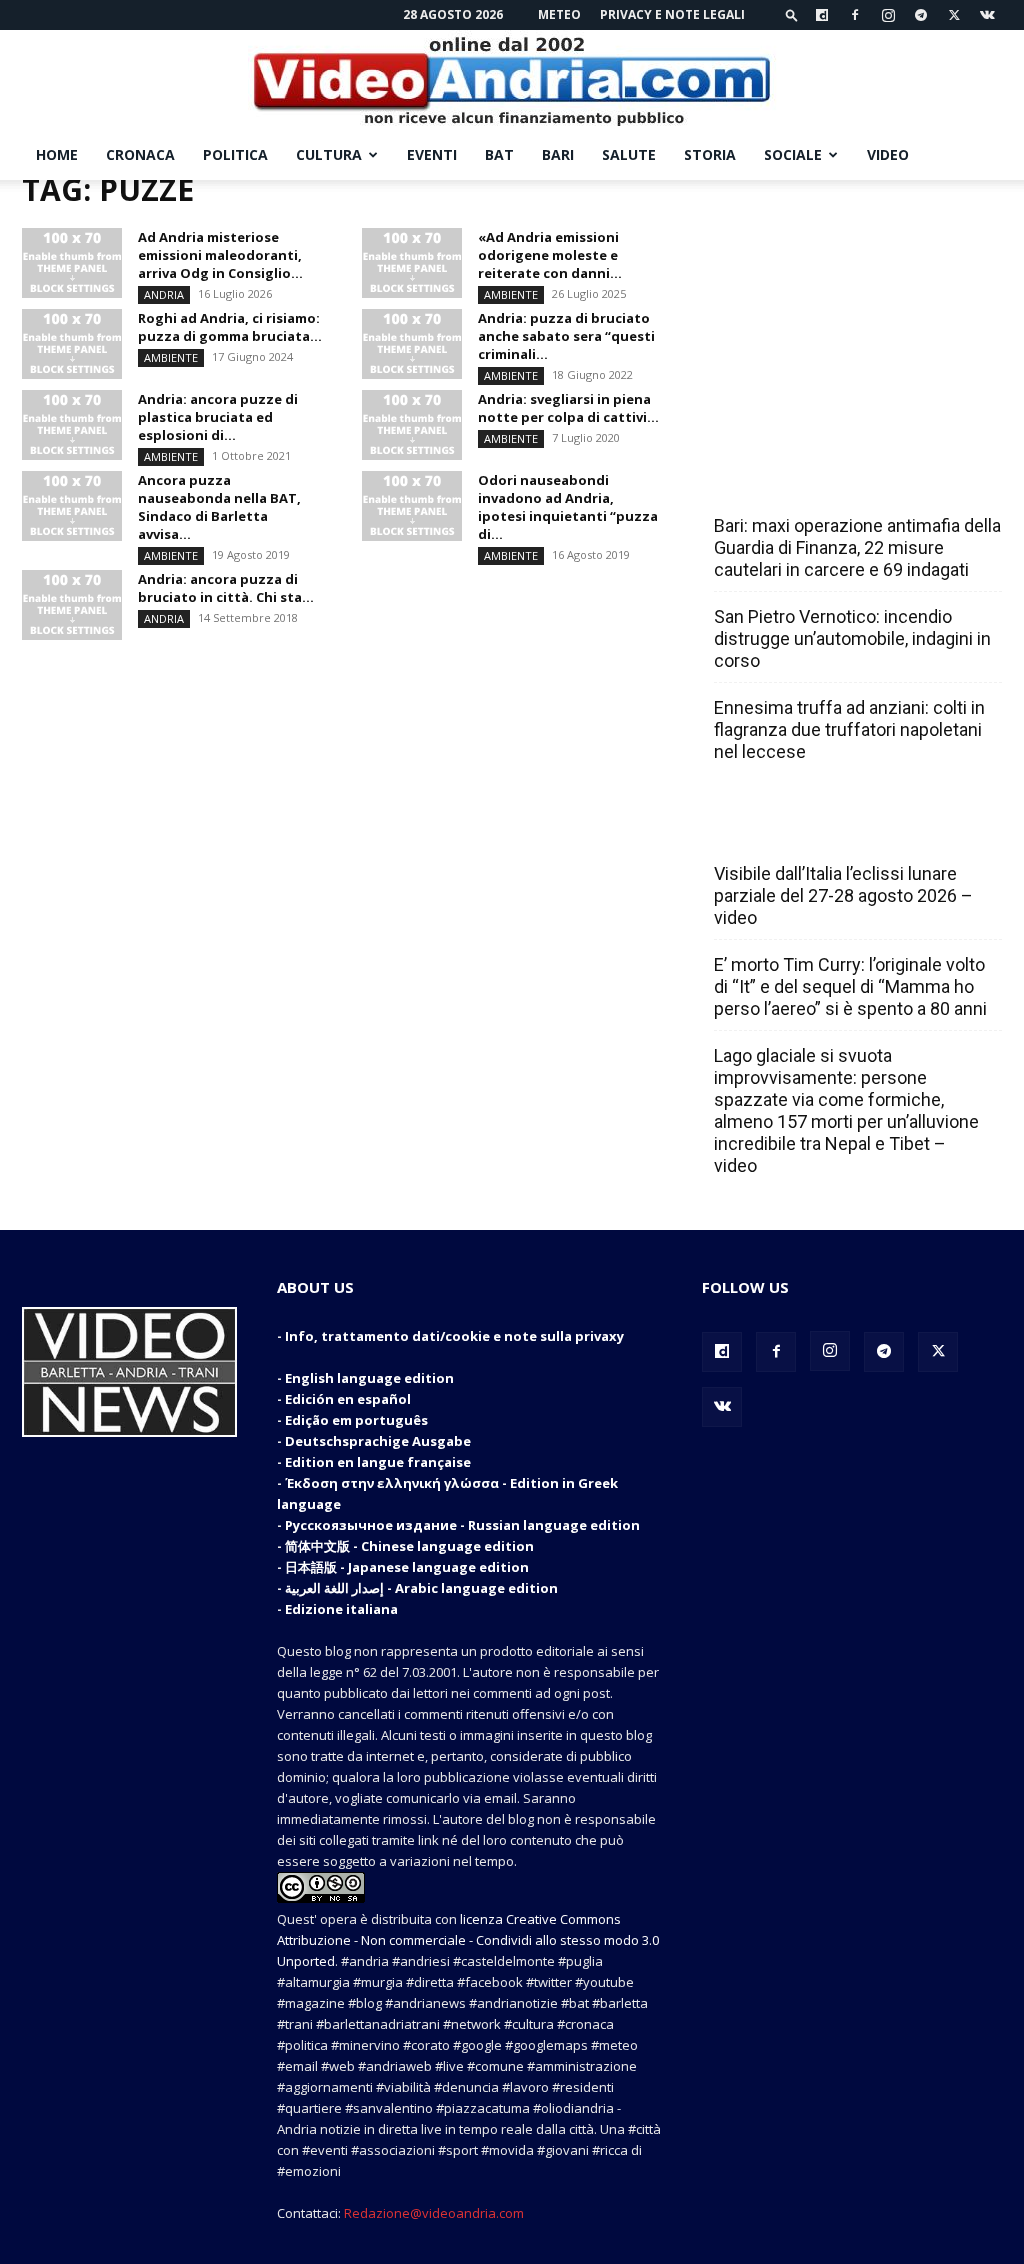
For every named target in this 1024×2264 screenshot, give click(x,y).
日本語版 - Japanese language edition (407, 1567)
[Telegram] (921, 15)
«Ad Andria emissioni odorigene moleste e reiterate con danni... (550, 255)
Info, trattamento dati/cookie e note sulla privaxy (454, 1336)
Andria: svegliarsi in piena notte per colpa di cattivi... (568, 408)
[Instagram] (888, 15)
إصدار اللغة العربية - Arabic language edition (421, 1588)
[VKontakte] (987, 15)
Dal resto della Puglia (808, 482)
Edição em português (356, 1420)
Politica (235, 154)
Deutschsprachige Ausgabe (378, 1441)
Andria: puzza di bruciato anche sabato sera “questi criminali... (566, 336)
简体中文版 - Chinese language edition (409, 1546)
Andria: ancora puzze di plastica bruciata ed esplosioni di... (218, 417)
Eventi (432, 154)
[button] (792, 14)
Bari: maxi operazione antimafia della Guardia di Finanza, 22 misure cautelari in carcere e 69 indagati (857, 547)
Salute (629, 154)
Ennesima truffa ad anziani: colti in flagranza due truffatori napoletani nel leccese (849, 729)
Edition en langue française (378, 1462)
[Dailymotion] (822, 15)
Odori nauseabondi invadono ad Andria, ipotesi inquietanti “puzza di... (568, 507)
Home (57, 154)
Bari (558, 154)
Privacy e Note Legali (672, 14)
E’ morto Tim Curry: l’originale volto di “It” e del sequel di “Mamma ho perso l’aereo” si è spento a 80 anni (850, 986)
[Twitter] (954, 15)
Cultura (329, 154)
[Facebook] (855, 15)
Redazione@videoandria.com (434, 2213)
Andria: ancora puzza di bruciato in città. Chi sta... (226, 588)
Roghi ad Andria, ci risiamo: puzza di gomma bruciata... (230, 327)
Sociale (793, 154)
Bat (499, 154)
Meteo (559, 14)
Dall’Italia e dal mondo (810, 830)
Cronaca (140, 154)
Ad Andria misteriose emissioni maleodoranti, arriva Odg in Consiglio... (220, 255)
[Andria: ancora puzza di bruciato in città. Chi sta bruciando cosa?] (72, 605)
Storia (710, 154)
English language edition (369, 1378)
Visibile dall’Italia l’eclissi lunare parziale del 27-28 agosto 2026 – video (843, 895)
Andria (164, 294)
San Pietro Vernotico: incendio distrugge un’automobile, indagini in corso (852, 638)
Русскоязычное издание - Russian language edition (462, 1525)
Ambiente (511, 294)
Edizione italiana (341, 1609)
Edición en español (348, 1399)
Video (888, 154)
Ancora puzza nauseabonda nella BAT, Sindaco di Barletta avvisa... (219, 507)
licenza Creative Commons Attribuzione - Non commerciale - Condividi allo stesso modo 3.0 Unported (468, 1940)
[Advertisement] (852, 305)
